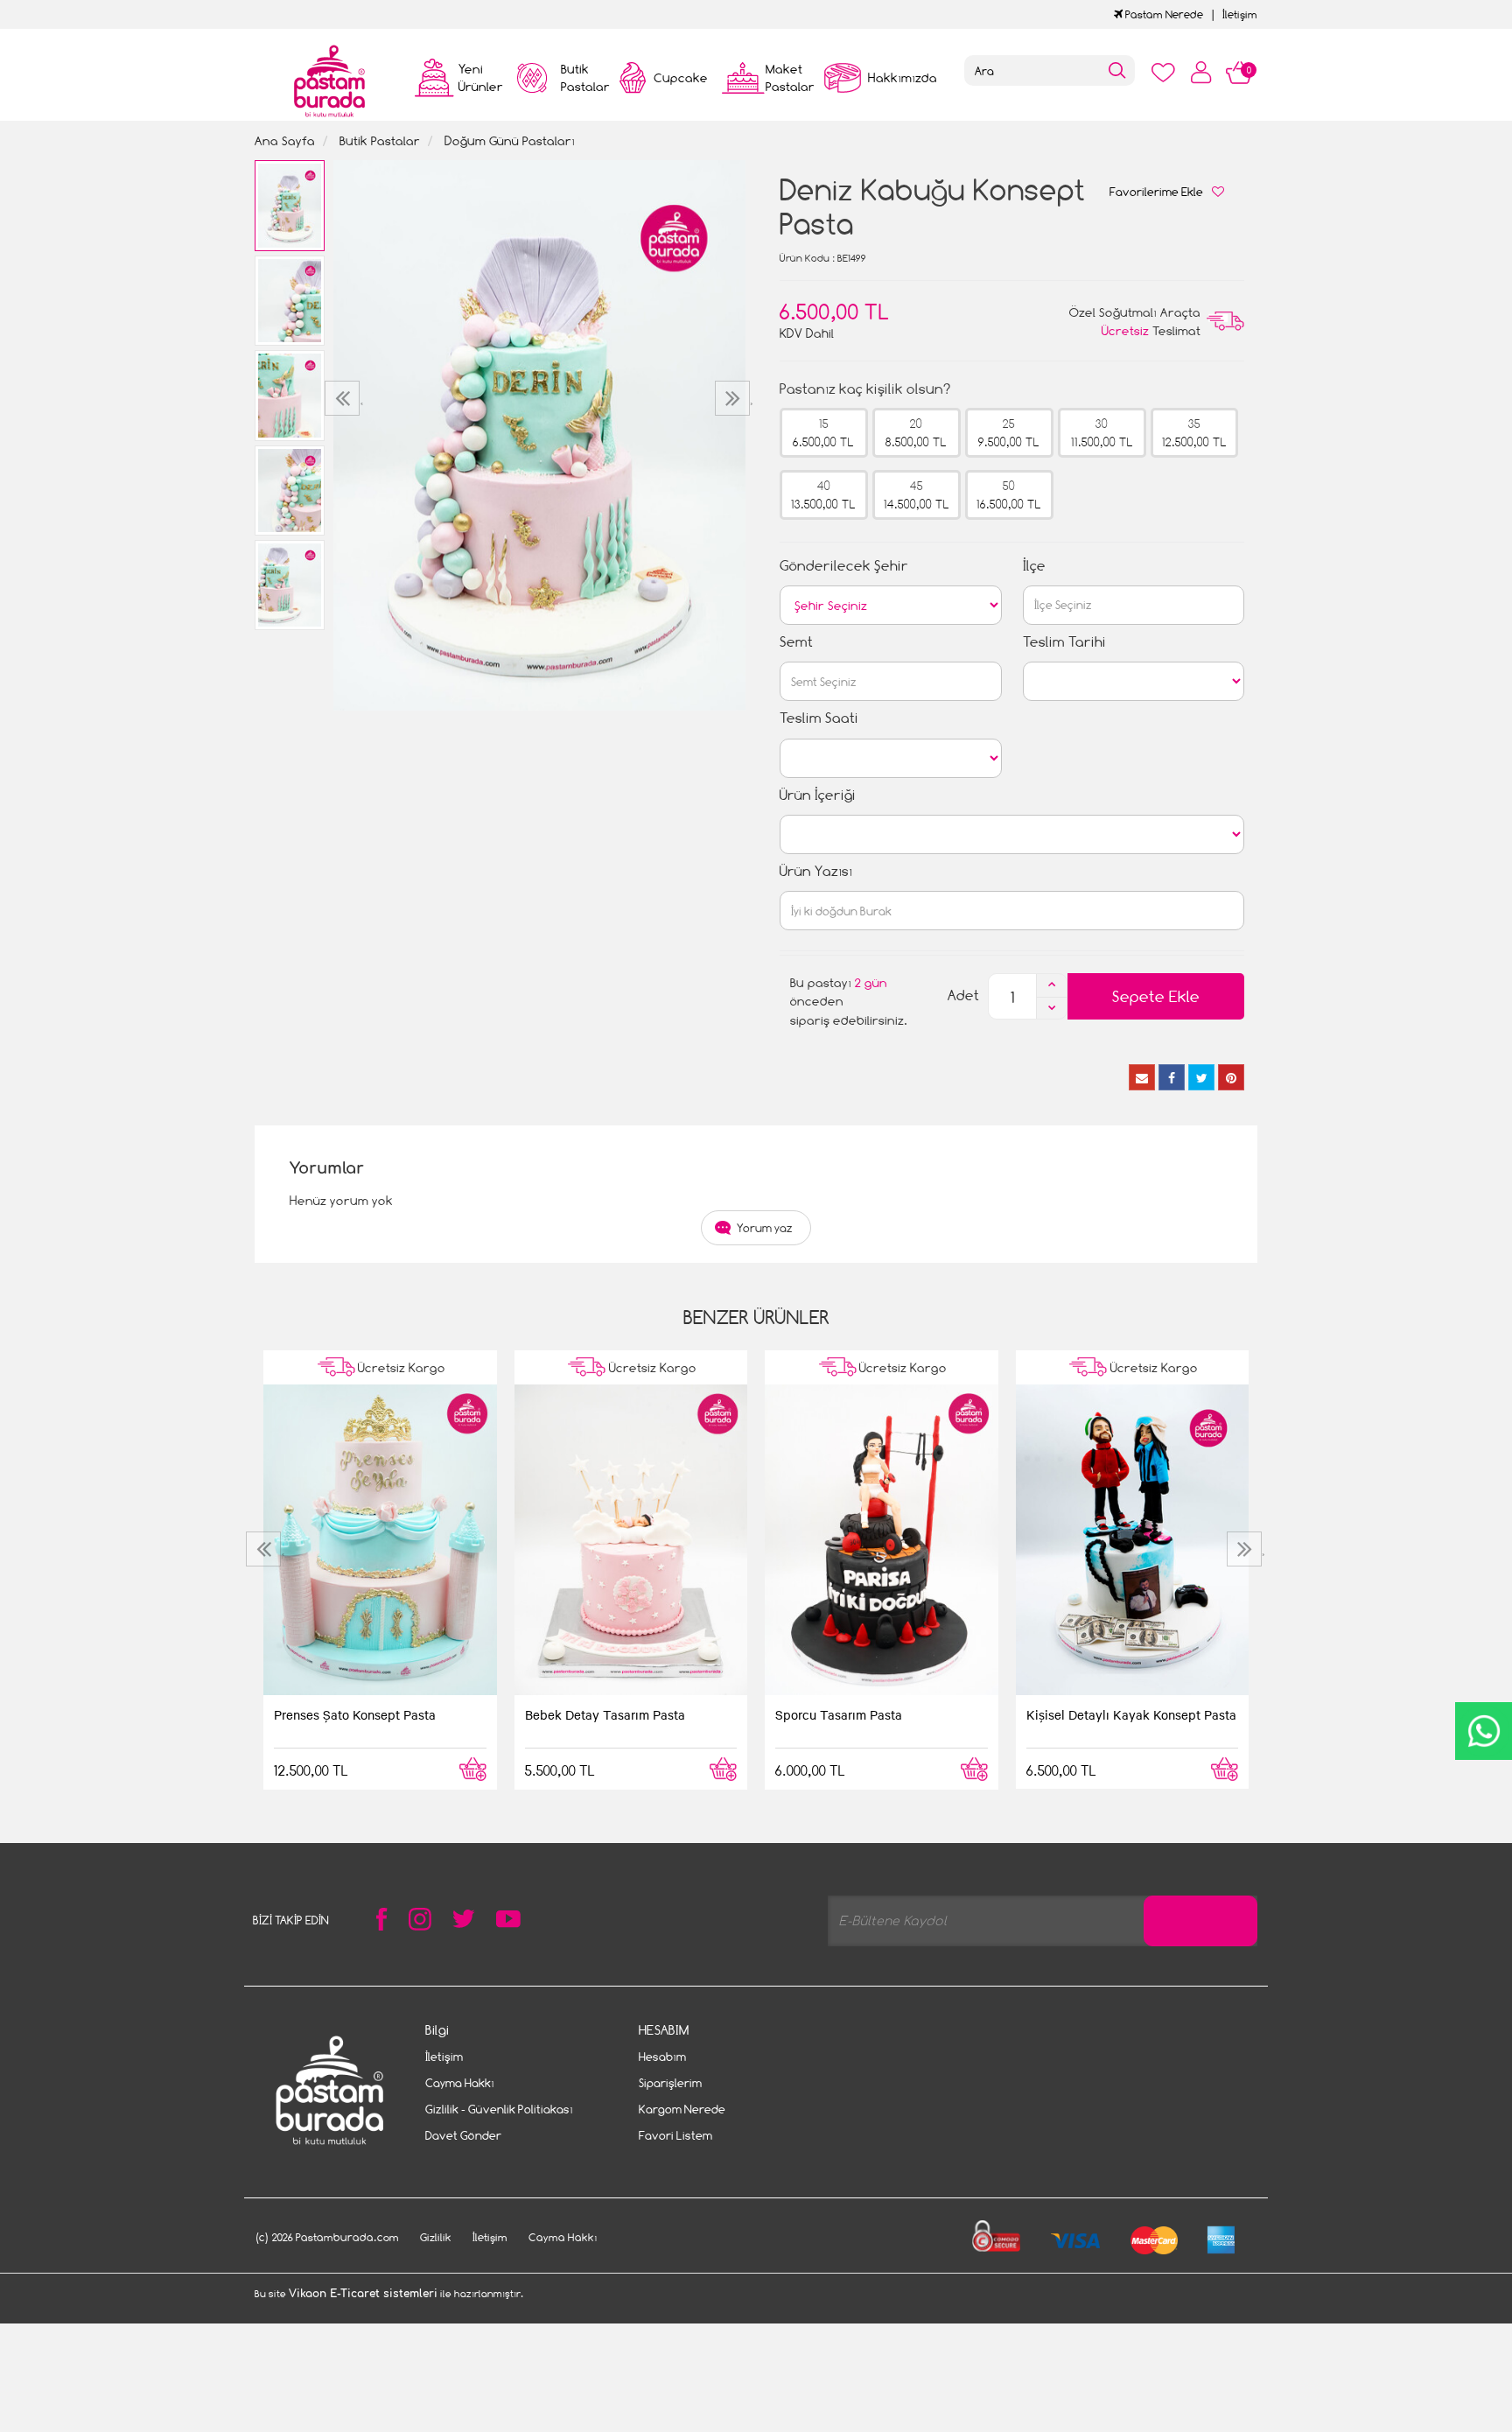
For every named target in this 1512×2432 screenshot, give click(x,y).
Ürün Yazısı (816, 871)
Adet (963, 995)
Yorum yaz (765, 1228)
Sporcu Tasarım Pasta (839, 1714)
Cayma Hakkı (460, 2083)
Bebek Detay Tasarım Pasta (605, 1714)
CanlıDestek (1484, 1731)
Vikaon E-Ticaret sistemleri (363, 2294)
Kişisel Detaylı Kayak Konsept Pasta (1131, 1714)
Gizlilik (436, 2237)
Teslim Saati (819, 718)
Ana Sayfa (285, 140)
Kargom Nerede (682, 2109)
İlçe (1034, 566)
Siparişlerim (670, 2083)
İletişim (1240, 14)
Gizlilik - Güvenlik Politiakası (499, 2109)
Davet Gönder (463, 2135)
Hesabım (662, 2057)
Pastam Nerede (1163, 14)
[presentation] (344, 398)
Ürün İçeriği (818, 795)
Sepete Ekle (1156, 996)
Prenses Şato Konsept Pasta (355, 1714)
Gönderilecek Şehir (844, 566)
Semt (796, 642)
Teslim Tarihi (1064, 642)
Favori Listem (675, 2135)
